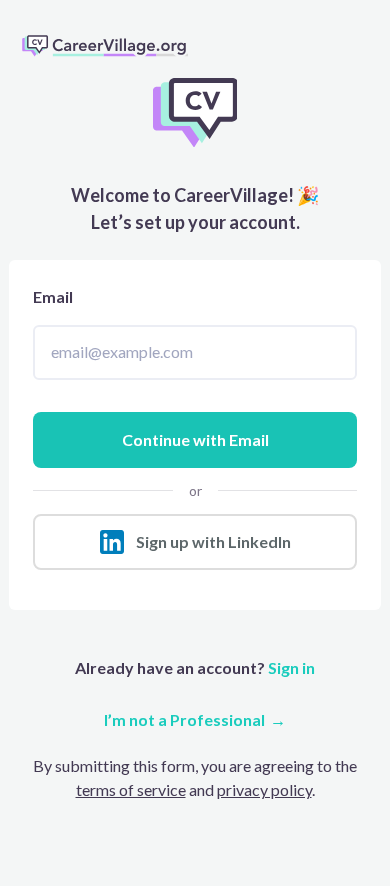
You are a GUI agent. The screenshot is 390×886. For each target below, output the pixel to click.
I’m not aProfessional (184, 719)
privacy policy (264, 789)
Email (53, 296)
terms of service (131, 789)
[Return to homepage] (113, 45)
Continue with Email (195, 439)
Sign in (290, 667)
